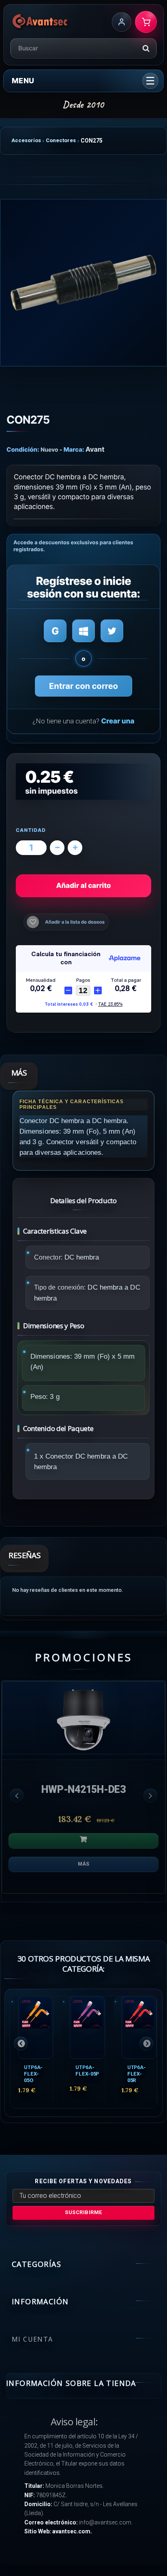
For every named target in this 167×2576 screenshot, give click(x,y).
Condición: (23, 449)
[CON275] (83, 283)
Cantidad (31, 830)
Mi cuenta (32, 2339)
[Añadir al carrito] (83, 1841)
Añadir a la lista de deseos (75, 922)
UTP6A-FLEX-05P (87, 2071)
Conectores (61, 140)
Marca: (74, 449)
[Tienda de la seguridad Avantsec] (40, 22)
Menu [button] (23, 81)
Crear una (118, 721)
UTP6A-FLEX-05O (33, 2074)
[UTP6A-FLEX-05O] (36, 2027)
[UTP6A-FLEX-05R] (139, 2027)
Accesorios (26, 140)
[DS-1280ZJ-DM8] (83, 1718)
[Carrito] (146, 22)
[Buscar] (146, 48)
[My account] (122, 22)
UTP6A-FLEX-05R (137, 2074)
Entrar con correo (83, 686)
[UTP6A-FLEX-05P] (87, 2027)
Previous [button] (17, 1795)
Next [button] (150, 1795)
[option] (83, 1791)
